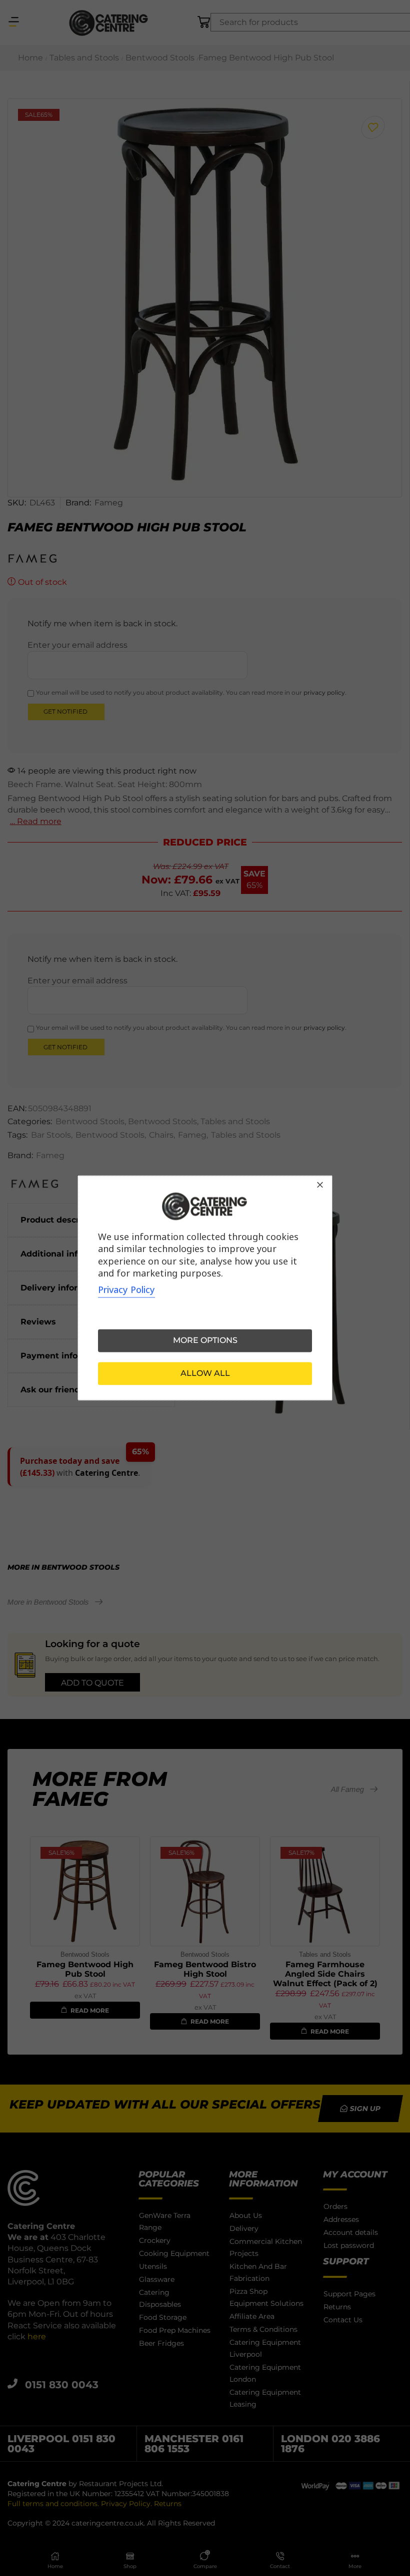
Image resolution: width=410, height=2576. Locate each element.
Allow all (205, 1374)
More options (205, 1341)
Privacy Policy (126, 1290)
